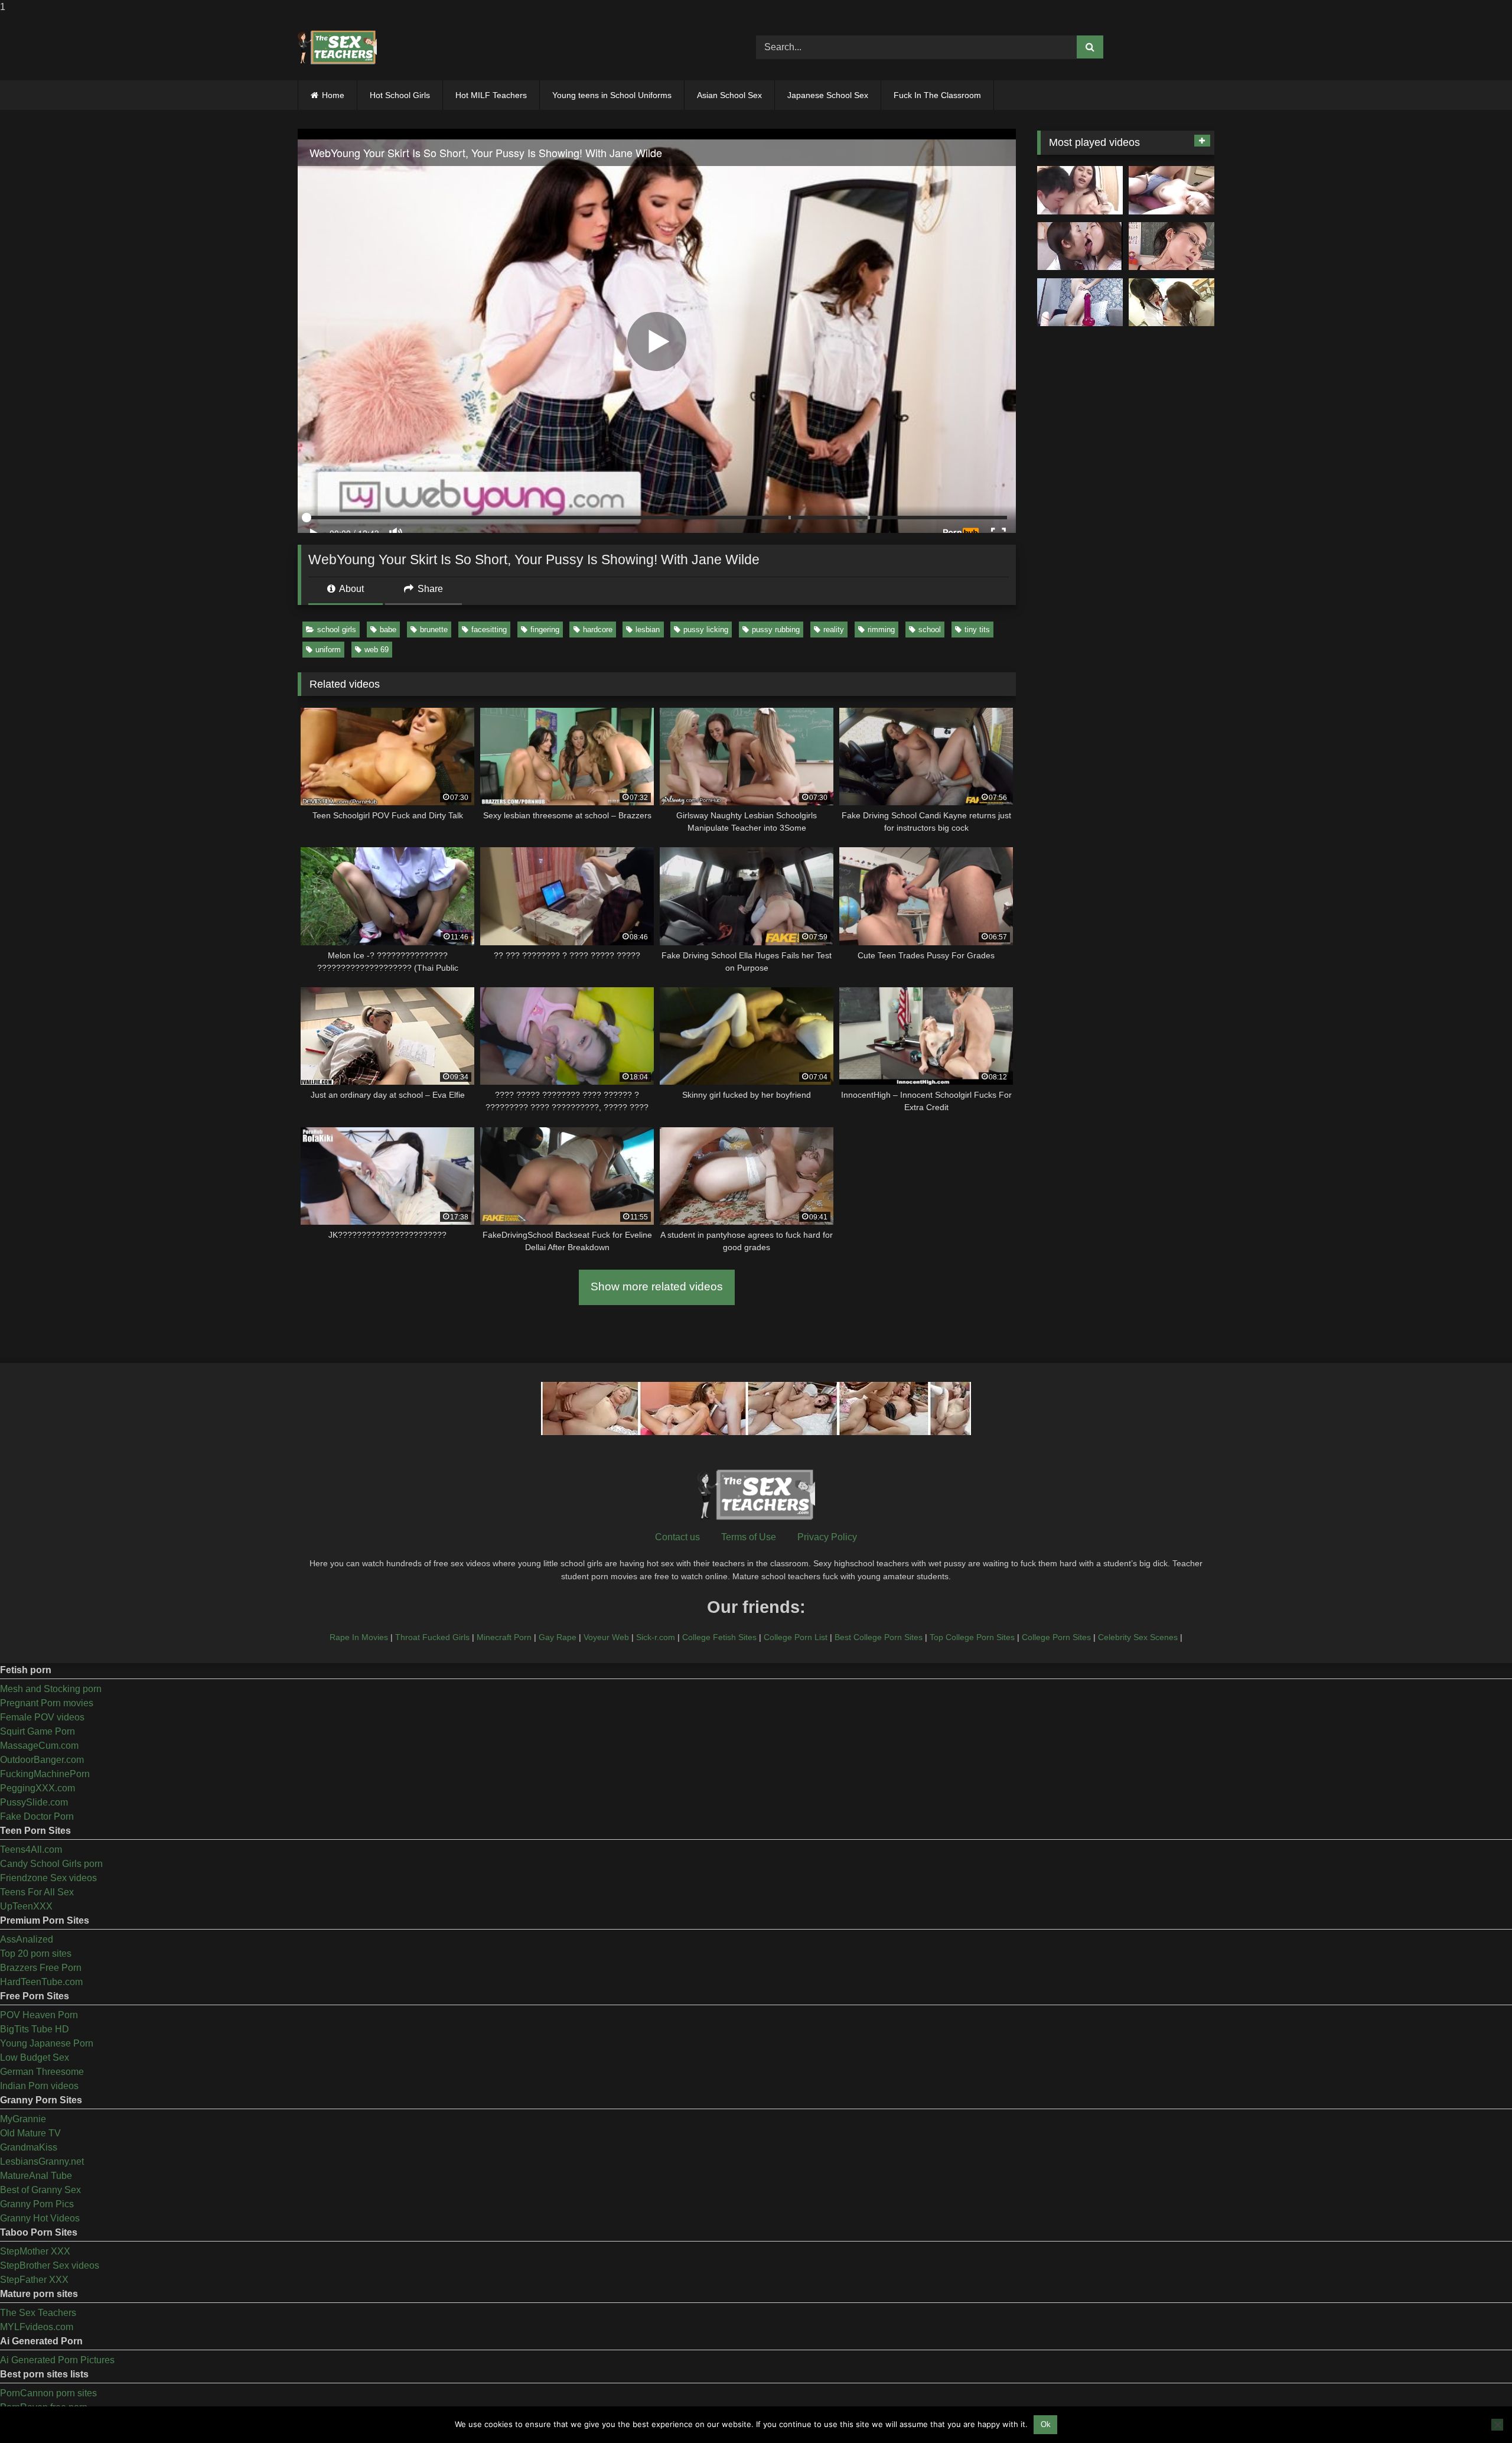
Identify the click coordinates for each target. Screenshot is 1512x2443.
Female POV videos (42, 1717)
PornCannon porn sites (48, 2393)
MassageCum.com (39, 1746)
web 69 (377, 650)
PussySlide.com (34, 1802)
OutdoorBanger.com (42, 1760)
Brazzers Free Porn (41, 1968)
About (351, 589)
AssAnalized (27, 1939)
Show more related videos (657, 1286)
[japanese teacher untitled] (1080, 190)
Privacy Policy (827, 1537)
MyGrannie (23, 2119)
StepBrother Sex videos (50, 2265)
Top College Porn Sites (972, 1637)
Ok (1046, 2424)
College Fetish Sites (719, 1637)
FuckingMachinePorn (45, 1774)
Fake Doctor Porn (37, 1816)
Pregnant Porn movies (47, 1703)
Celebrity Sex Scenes (1138, 1637)
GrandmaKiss (29, 2147)
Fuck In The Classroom (937, 95)
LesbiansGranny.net (42, 2161)
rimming (881, 630)
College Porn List (796, 1637)
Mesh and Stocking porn (51, 1689)
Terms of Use (749, 1537)
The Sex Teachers (38, 2313)
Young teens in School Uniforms (612, 95)
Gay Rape (558, 1637)
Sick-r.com (656, 1637)
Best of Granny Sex (40, 2190)
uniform (328, 650)
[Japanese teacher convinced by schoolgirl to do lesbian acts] (1172, 302)
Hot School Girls (400, 95)
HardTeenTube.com (41, 1982)
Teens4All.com (31, 1850)
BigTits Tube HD (35, 2029)
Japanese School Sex (828, 95)
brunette (434, 630)
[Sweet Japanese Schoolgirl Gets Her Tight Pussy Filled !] (1172, 190)
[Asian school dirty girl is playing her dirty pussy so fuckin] (1080, 302)
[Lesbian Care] (1080, 246)
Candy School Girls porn (51, 1864)
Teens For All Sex (37, 1892)
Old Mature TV (30, 2133)
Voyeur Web (606, 1637)
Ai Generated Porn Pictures (57, 2360)
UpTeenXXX (26, 1906)
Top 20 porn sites (36, 1954)
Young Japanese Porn (47, 2043)
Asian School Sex (729, 95)
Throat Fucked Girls (432, 1637)
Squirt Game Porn (38, 1731)
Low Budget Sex (35, 2057)
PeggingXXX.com (38, 1788)
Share (429, 589)
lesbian (648, 630)
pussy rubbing (776, 630)
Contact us (677, 1537)
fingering (545, 630)
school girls (337, 630)
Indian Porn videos (39, 2086)
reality (834, 630)
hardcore (598, 630)
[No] (1497, 2425)
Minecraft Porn (504, 1637)
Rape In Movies (359, 1637)
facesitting (489, 630)
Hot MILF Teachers (491, 95)
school (930, 630)
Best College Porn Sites (879, 1637)
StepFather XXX (34, 2280)
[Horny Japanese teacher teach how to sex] (1172, 246)
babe (388, 630)
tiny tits (977, 630)
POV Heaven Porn (39, 2015)
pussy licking (706, 630)
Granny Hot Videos (40, 2218)
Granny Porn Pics (37, 2204)
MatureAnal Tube (36, 2176)
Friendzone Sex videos (48, 1878)
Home (333, 95)
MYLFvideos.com (37, 2327)
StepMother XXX (35, 2251)
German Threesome (42, 2072)
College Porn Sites (1056, 1637)
